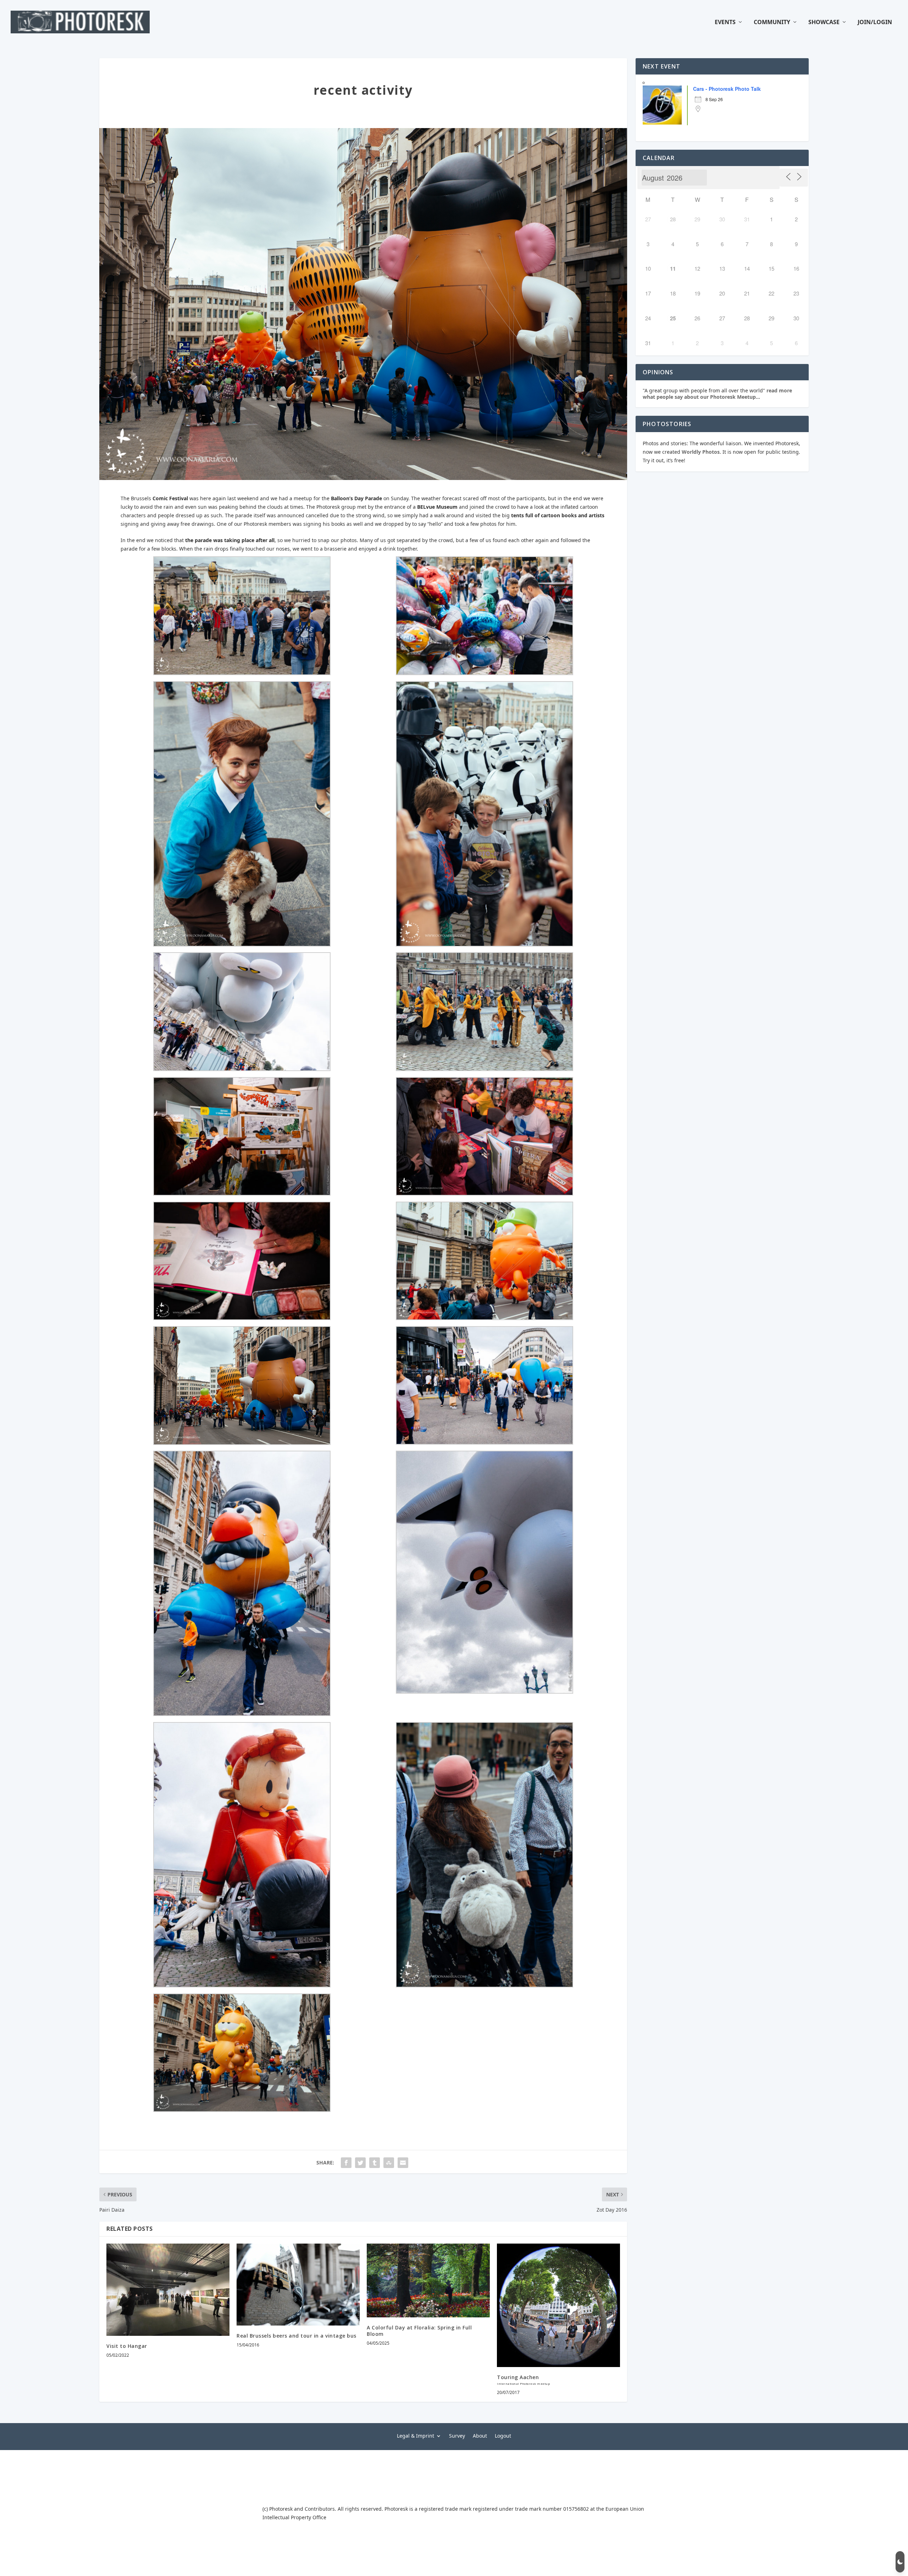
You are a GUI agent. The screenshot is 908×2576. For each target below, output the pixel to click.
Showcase (824, 23)
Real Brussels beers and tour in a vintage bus (297, 2336)
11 (673, 269)
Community (772, 23)
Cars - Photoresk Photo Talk (727, 89)
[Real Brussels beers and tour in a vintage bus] (298, 2285)
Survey (457, 2435)
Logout (503, 2435)
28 (673, 219)
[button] (900, 2562)
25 (673, 318)
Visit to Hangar (127, 2346)
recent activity (363, 90)
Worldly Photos (701, 452)
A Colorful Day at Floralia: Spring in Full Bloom (419, 2331)
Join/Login (875, 23)
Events (725, 23)
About (480, 2435)
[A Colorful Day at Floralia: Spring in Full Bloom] (428, 2280)
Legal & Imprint (416, 2435)
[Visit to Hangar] (168, 2290)
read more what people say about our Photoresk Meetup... (717, 394)
